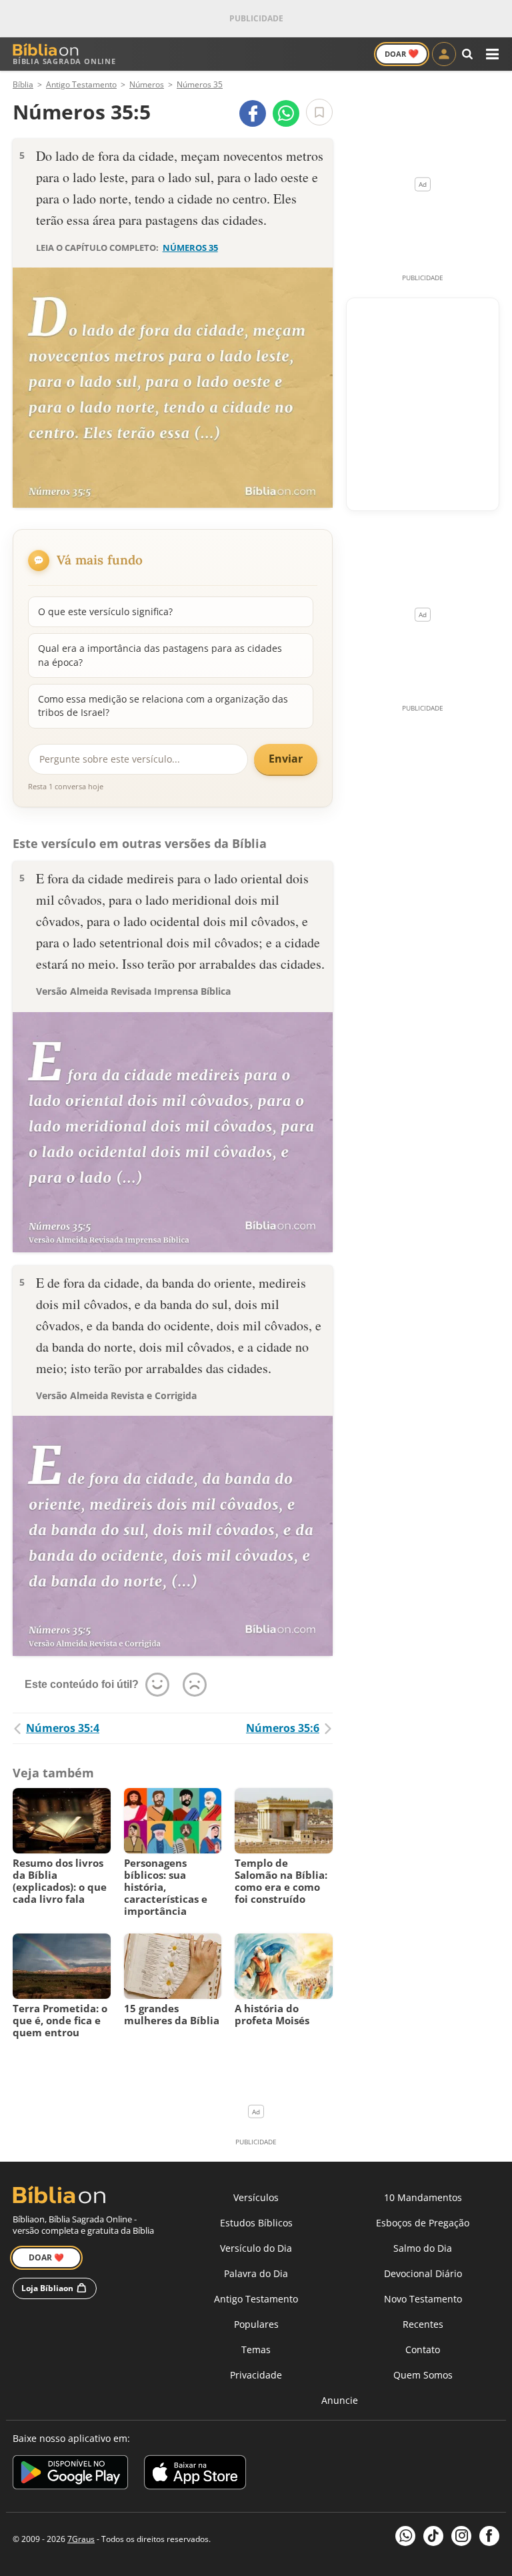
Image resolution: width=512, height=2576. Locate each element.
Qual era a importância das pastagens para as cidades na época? (160, 655)
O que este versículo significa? (105, 611)
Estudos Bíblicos (256, 2223)
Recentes (423, 2324)
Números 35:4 (63, 1728)
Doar (402, 53)
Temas (256, 2349)
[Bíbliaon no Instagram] (461, 2536)
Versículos (256, 2197)
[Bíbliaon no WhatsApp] (405, 2536)
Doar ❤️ (46, 2257)
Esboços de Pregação (423, 2223)
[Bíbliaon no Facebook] (489, 2536)
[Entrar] (444, 54)
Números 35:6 (283, 1728)
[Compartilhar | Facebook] (253, 113)
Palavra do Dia (256, 2273)
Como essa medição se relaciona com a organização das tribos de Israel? (163, 706)
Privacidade (256, 2375)
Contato (423, 2349)
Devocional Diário (423, 2273)
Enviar (286, 759)
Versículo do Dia (256, 2248)
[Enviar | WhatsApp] (286, 113)
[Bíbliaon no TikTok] (433, 2536)
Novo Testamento (423, 2299)
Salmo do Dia (423, 2248)
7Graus (81, 2539)
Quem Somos (423, 2375)
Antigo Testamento (256, 2299)
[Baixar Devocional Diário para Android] (70, 2474)
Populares (256, 2324)
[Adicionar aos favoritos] (319, 112)
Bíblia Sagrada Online (64, 61)
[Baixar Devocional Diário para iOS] (195, 2474)
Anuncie (340, 2400)
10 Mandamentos (423, 2197)
